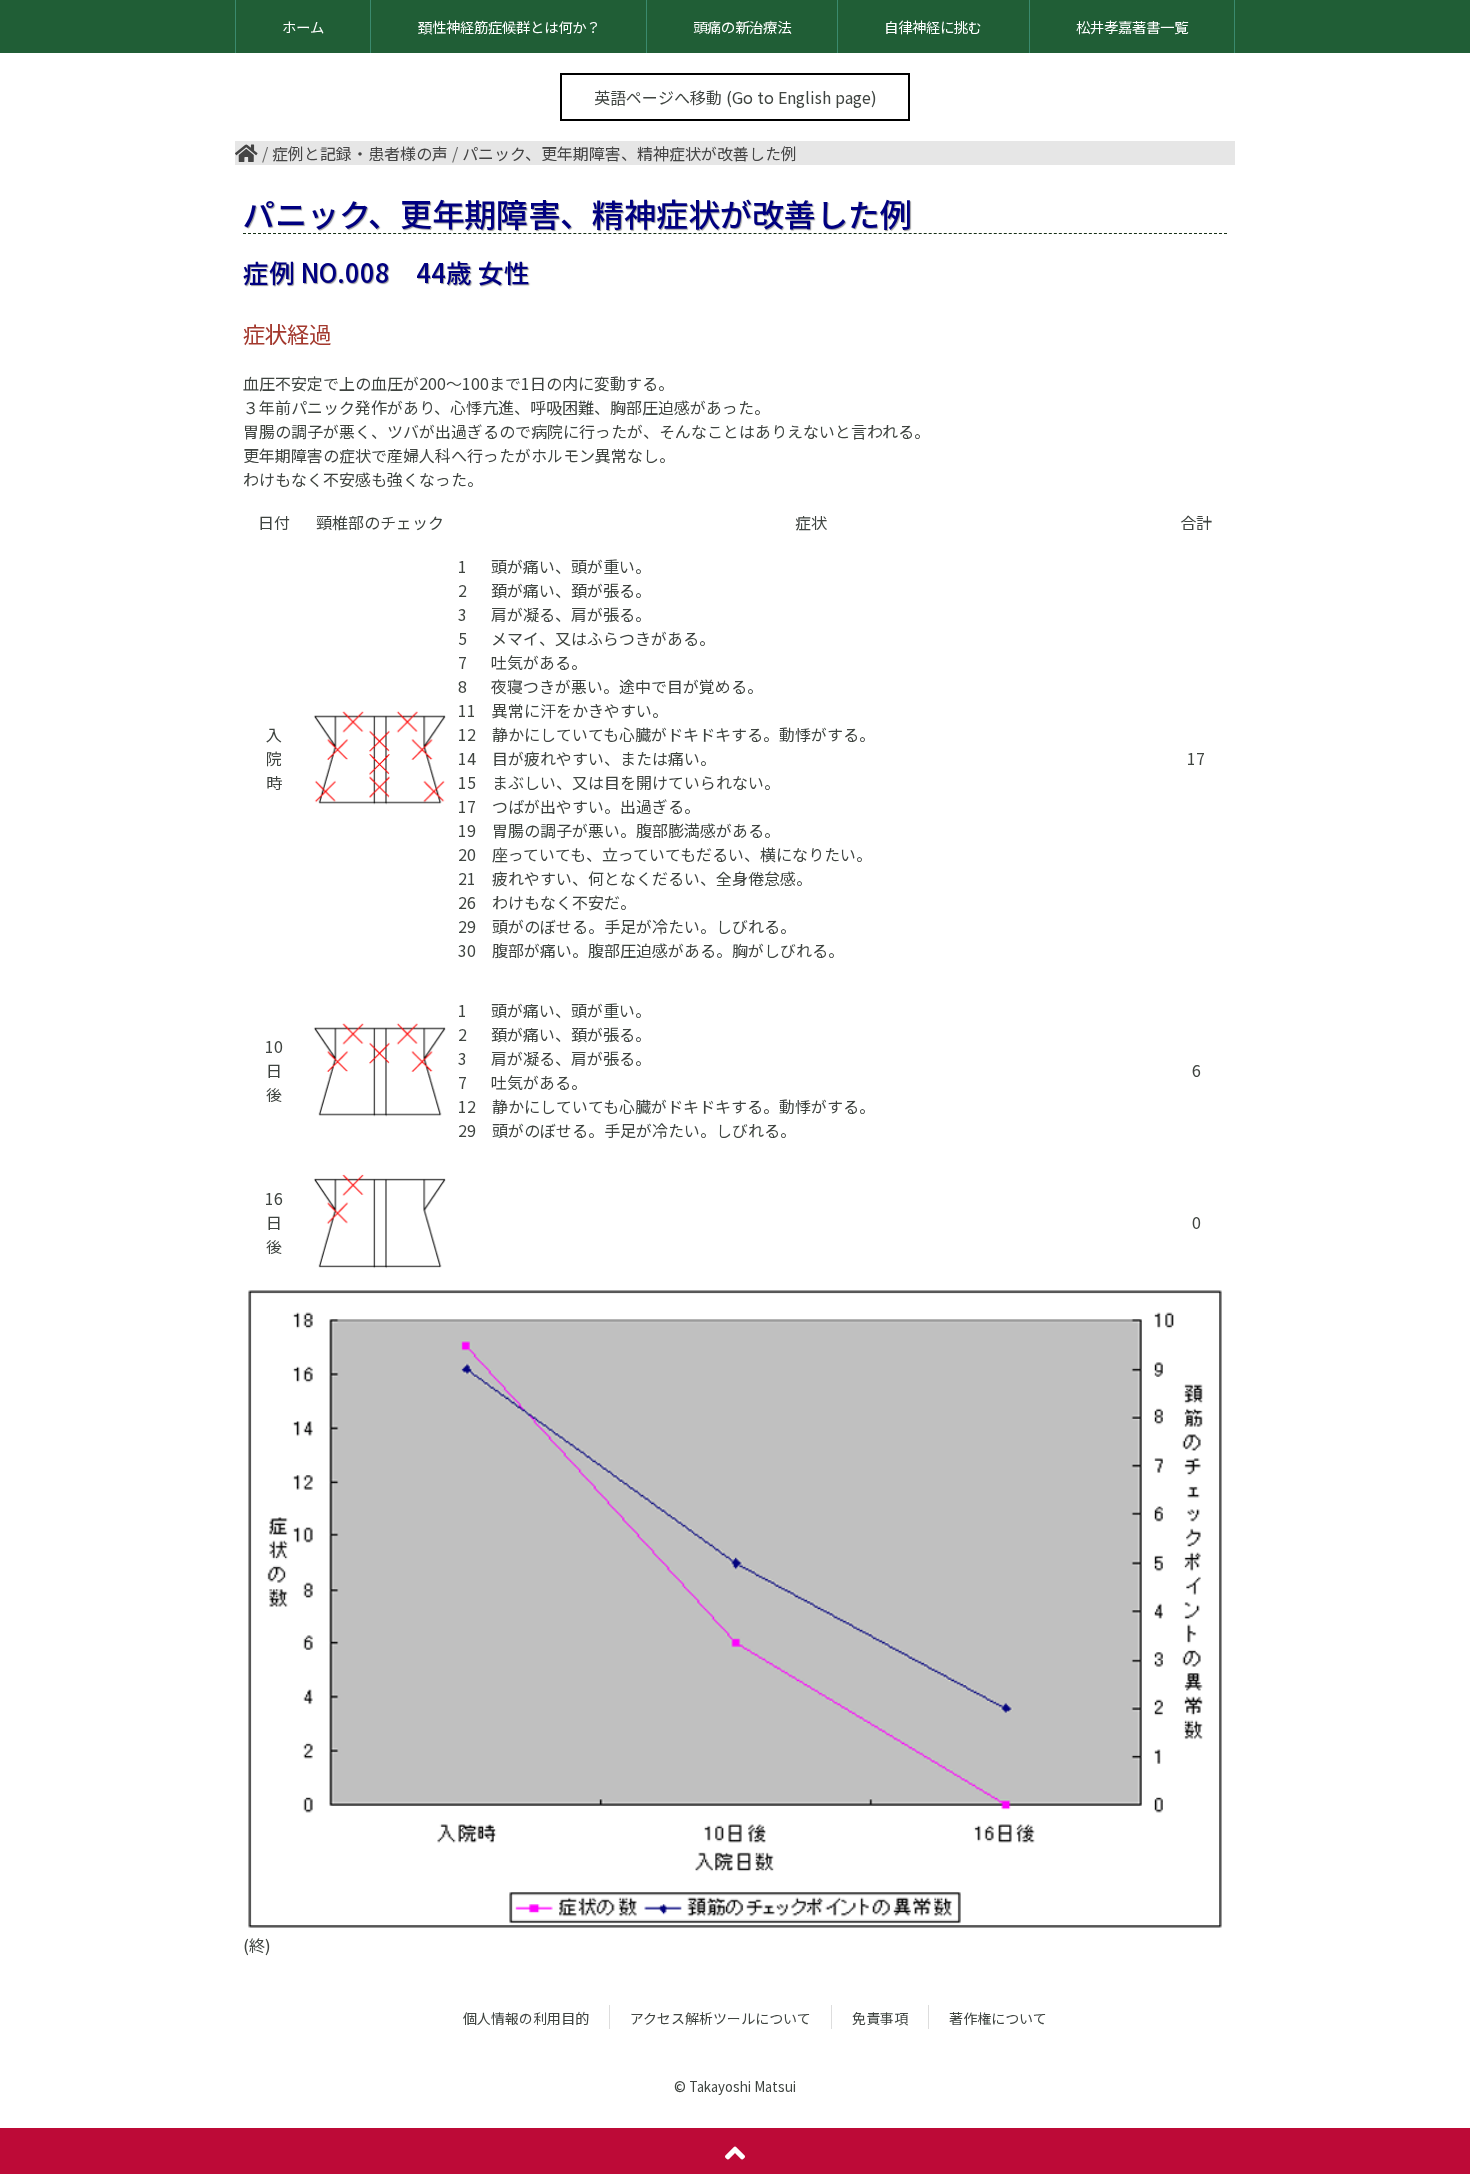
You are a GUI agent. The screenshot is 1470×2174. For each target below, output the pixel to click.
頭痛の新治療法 (742, 26)
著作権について (998, 2018)
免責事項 (880, 2018)
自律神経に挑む (933, 26)
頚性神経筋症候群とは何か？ (509, 26)
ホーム (303, 26)
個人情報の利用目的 (526, 2018)
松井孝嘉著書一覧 (1132, 26)
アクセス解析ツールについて (720, 2018)
